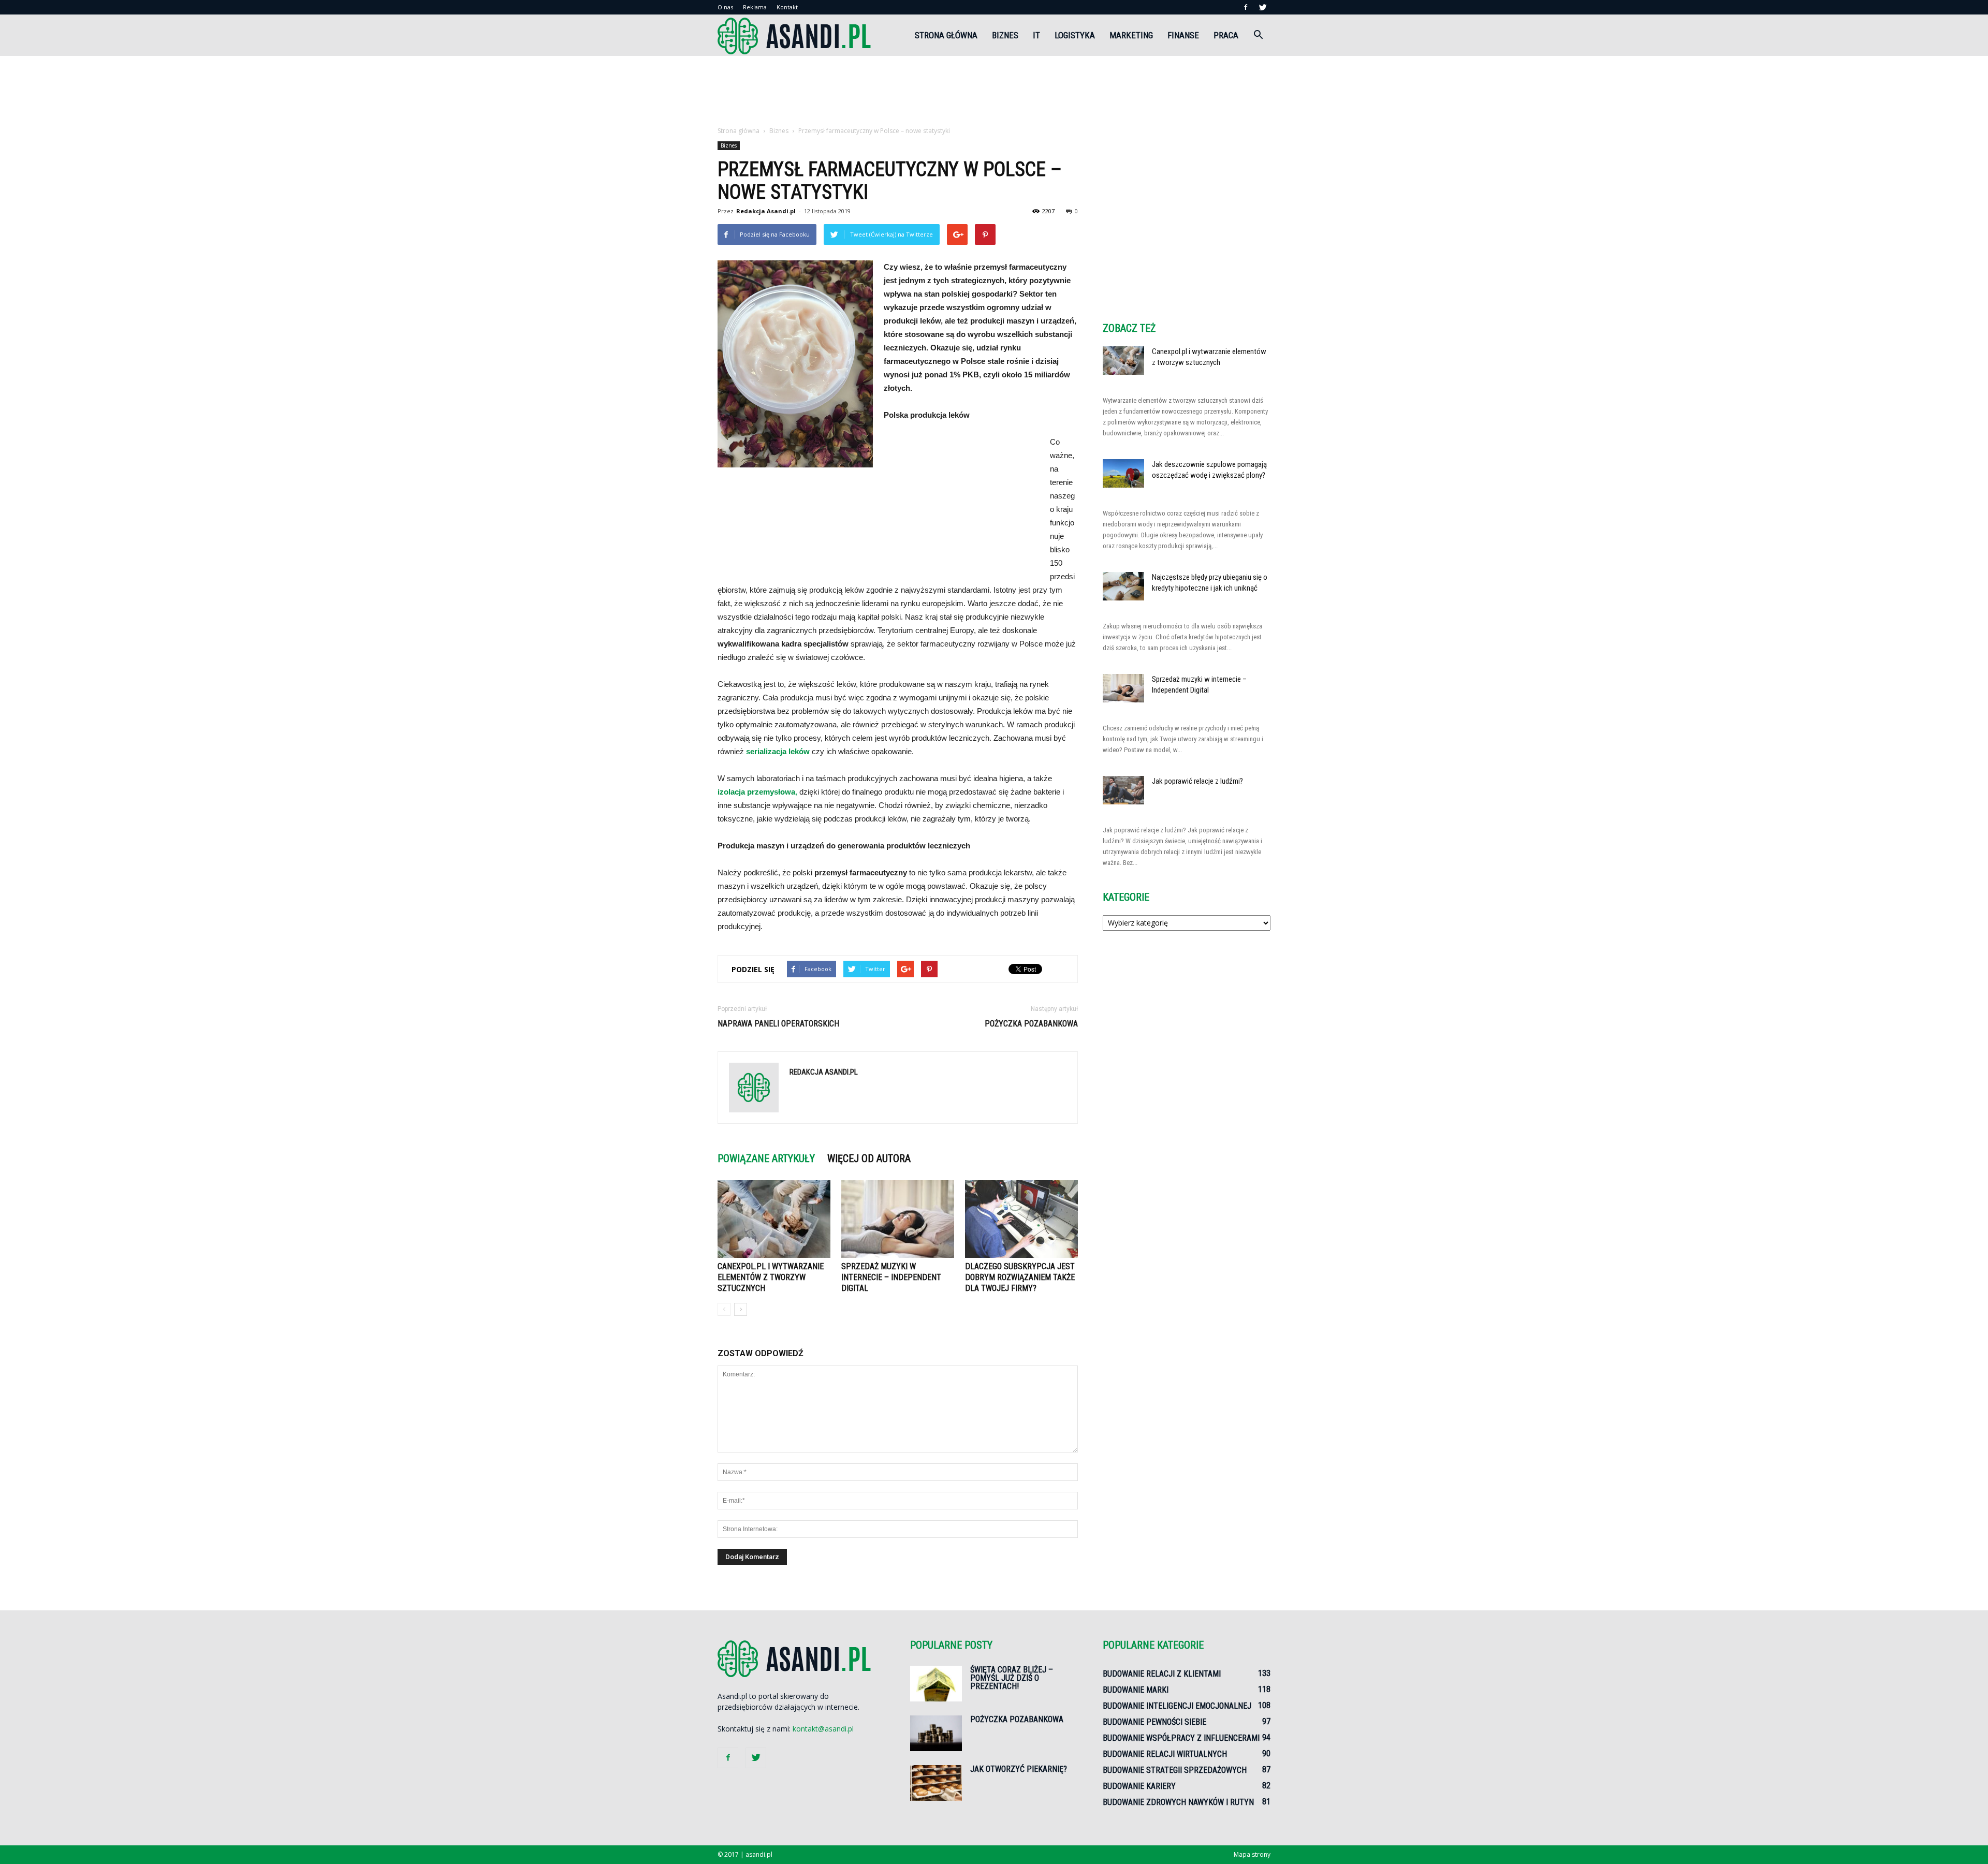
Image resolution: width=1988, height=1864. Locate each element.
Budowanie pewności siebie (1154, 1722)
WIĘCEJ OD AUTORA (869, 1158)
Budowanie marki (1136, 1690)
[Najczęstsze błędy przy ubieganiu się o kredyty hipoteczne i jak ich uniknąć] (1123, 586)
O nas (725, 7)
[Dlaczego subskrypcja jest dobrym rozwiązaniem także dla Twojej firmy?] (1021, 1219)
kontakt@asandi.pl (823, 1729)
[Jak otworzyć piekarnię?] (936, 1783)
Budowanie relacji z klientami (1162, 1674)
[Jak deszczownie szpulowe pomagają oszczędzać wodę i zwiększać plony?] (1123, 473)
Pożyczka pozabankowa (1031, 1024)
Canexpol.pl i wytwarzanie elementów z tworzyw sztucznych (771, 1277)
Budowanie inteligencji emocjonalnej (1177, 1706)
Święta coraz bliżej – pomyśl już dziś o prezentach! (1012, 1678)
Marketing (1131, 35)
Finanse (1183, 35)
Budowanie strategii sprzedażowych (1175, 1770)
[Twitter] (1263, 7)
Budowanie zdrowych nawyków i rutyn (1178, 1802)
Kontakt (787, 7)
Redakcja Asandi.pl (766, 211)
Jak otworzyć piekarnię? (1019, 1769)
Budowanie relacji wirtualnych (1165, 1754)
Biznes (1005, 35)
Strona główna (946, 35)
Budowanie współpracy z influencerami (1181, 1738)
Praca (1226, 35)
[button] (1258, 35)
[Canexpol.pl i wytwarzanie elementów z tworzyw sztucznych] (774, 1219)
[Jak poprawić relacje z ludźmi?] (1123, 790)
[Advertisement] (994, 92)
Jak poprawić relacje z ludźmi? (1197, 781)
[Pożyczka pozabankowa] (936, 1733)
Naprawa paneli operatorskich (778, 1024)
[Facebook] (1246, 7)
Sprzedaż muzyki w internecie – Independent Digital (891, 1277)
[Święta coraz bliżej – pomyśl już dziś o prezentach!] (936, 1684)
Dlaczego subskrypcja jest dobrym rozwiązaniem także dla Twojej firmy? (1020, 1277)
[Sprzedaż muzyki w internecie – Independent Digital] (898, 1219)
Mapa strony (1252, 1854)
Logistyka (1075, 35)
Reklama (755, 7)
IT (1036, 35)
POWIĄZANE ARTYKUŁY (766, 1158)
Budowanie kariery (1139, 1786)
